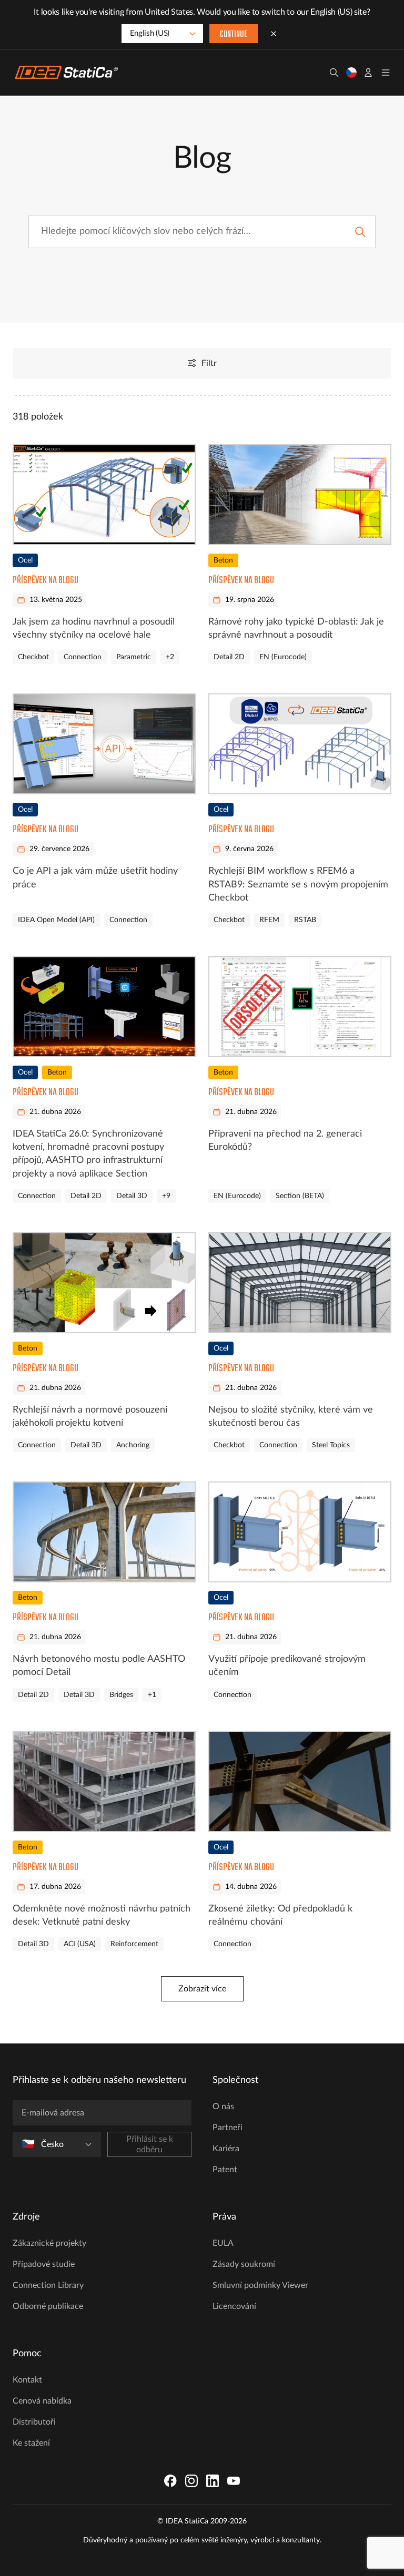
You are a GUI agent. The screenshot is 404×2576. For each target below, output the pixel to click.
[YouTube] (234, 2481)
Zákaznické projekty (49, 2243)
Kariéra (226, 2149)
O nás (223, 2107)
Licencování (234, 2306)
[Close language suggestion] (274, 34)
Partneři (228, 2128)
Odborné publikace (48, 2306)
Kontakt (27, 2380)
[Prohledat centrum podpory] (360, 232)
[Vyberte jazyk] (351, 73)
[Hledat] (334, 73)
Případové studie (44, 2264)
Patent (225, 2170)
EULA (223, 2243)
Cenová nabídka (42, 2401)
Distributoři (34, 2422)
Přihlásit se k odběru (150, 2144)
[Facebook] (170, 2481)
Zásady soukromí (244, 2264)
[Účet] (368, 73)
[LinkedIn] (213, 2481)
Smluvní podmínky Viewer (260, 2285)
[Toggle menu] (386, 73)
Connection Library (48, 2285)
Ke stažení (31, 2443)
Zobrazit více (202, 1989)
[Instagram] (191, 2481)
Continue (234, 35)
